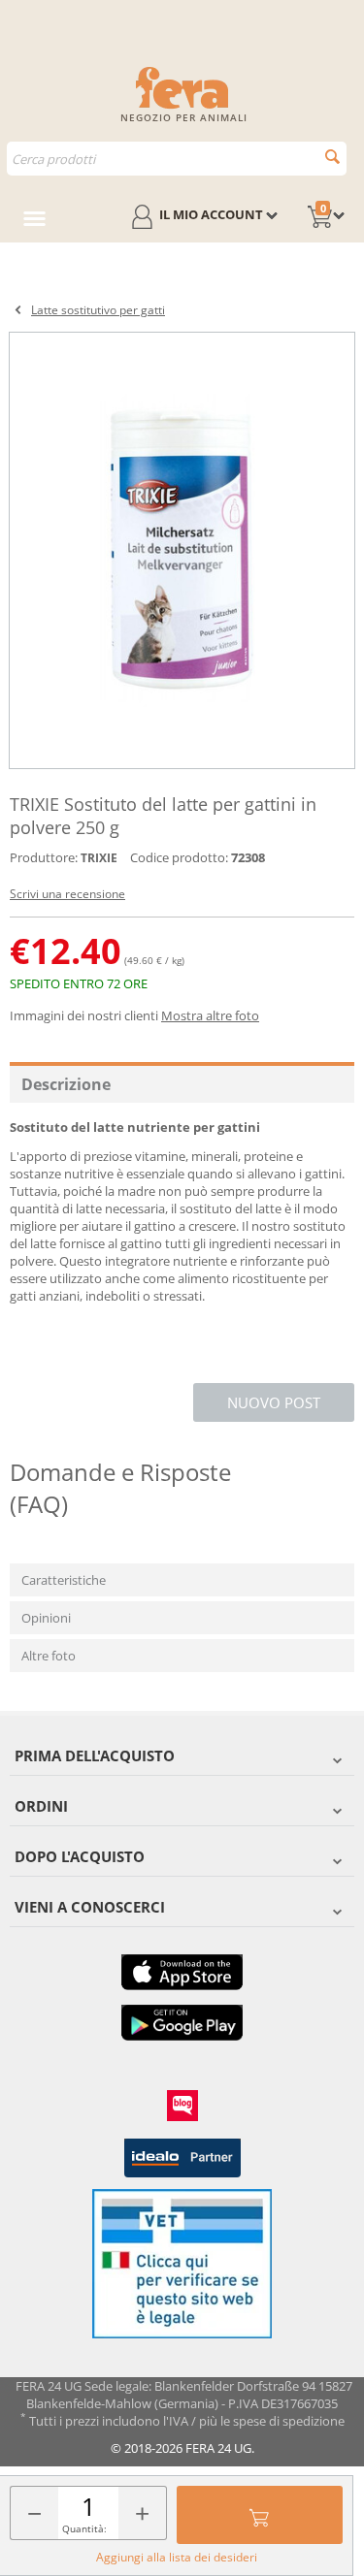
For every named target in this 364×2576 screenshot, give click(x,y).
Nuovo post (274, 1402)
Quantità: (84, 2528)
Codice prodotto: (179, 857)
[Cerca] (332, 157)
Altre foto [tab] (49, 1656)
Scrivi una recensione (67, 894)
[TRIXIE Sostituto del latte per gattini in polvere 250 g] (182, 550)
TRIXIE (99, 858)
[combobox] (177, 159)
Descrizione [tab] (66, 1084)
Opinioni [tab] (46, 1618)
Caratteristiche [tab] (64, 1580)
